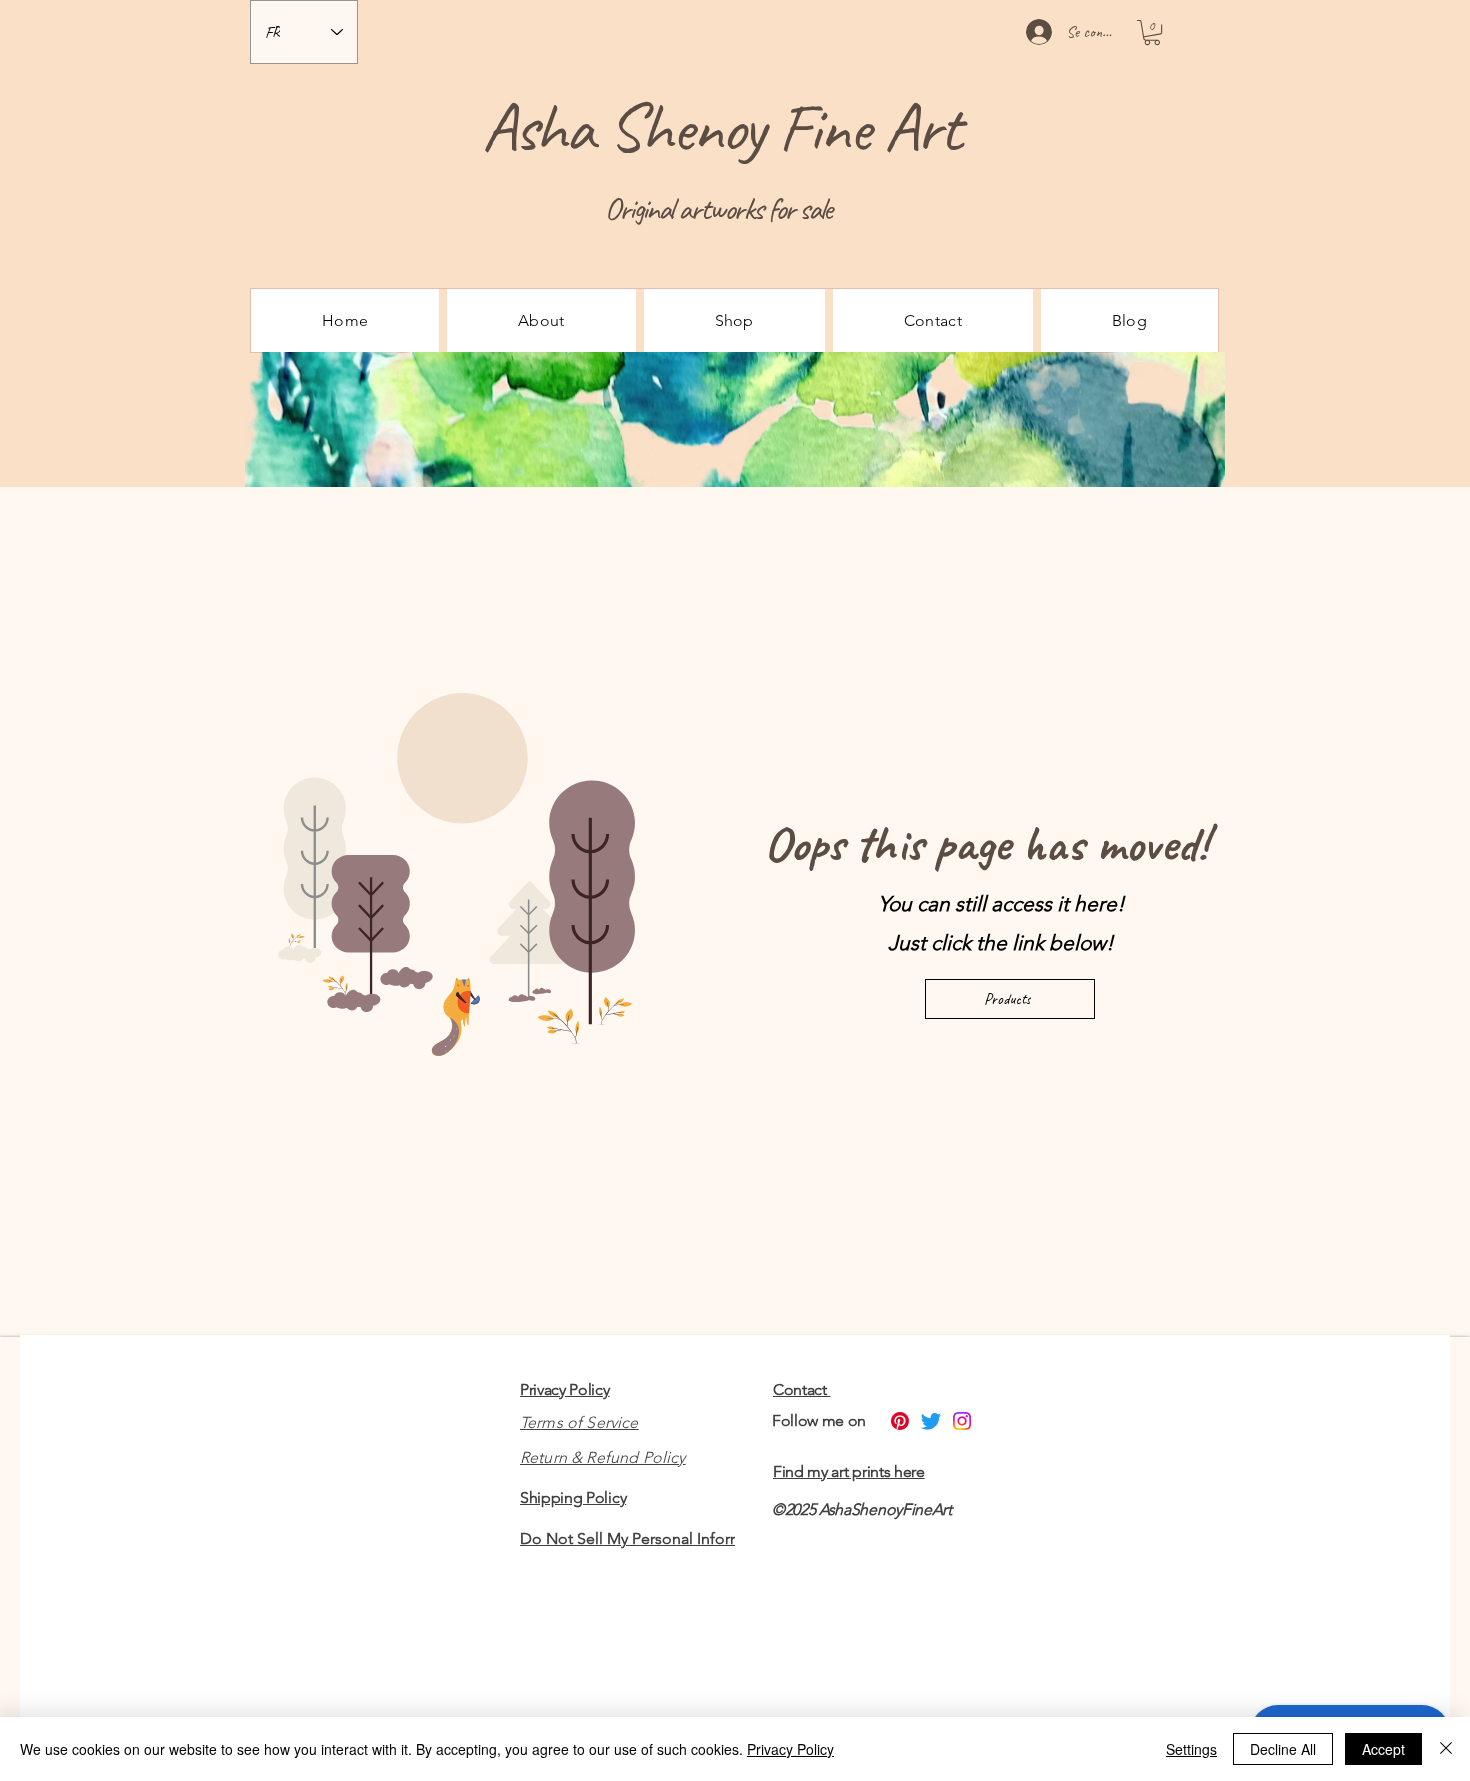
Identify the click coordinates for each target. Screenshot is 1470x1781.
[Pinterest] (900, 1421)
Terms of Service (579, 1422)
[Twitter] (931, 1421)
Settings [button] (1191, 1749)
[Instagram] (962, 1421)
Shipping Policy (573, 1497)
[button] (1152, 32)
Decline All (1283, 1749)
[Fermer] (1446, 1749)
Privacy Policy (565, 1389)
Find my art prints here (849, 1471)
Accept (1383, 1749)
